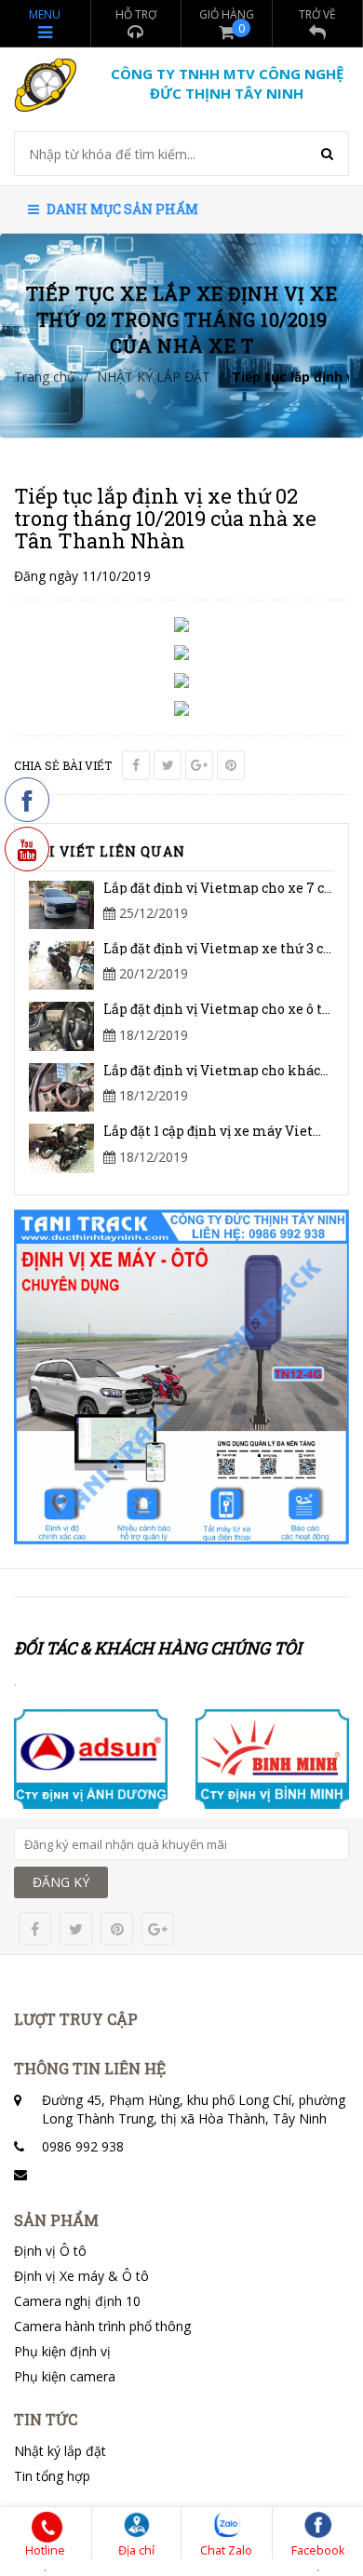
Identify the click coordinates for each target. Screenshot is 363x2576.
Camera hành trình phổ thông (102, 2326)
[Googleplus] (199, 765)
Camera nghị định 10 (77, 2301)
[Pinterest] (231, 765)
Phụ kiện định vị (62, 2351)
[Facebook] (136, 765)
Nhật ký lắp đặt (60, 2451)
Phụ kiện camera (65, 2376)
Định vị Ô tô (50, 2251)
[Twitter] (168, 765)
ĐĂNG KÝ (61, 1882)
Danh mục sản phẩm (121, 209)
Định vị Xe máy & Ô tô (81, 2276)
